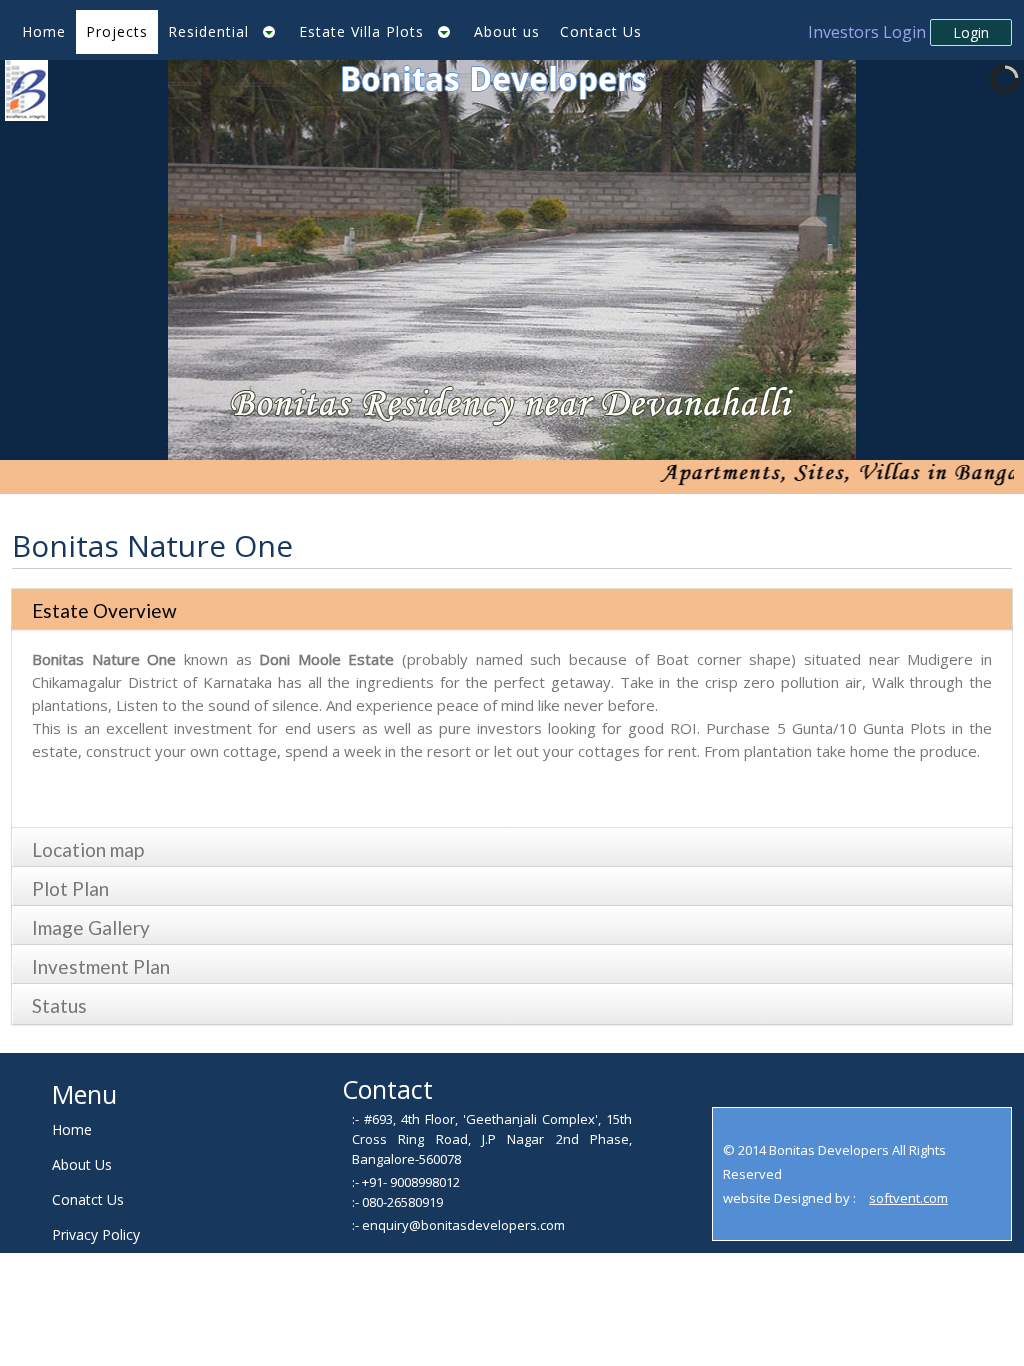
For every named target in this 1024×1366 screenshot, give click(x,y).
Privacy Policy (96, 1234)
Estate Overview (104, 610)
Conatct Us (88, 1199)
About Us (82, 1164)
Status (59, 1005)
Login (971, 32)
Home (72, 1129)
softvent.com (908, 1198)
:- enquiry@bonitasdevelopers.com (458, 1225)
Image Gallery (91, 927)
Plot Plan (70, 888)
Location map (88, 849)
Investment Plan (101, 966)
